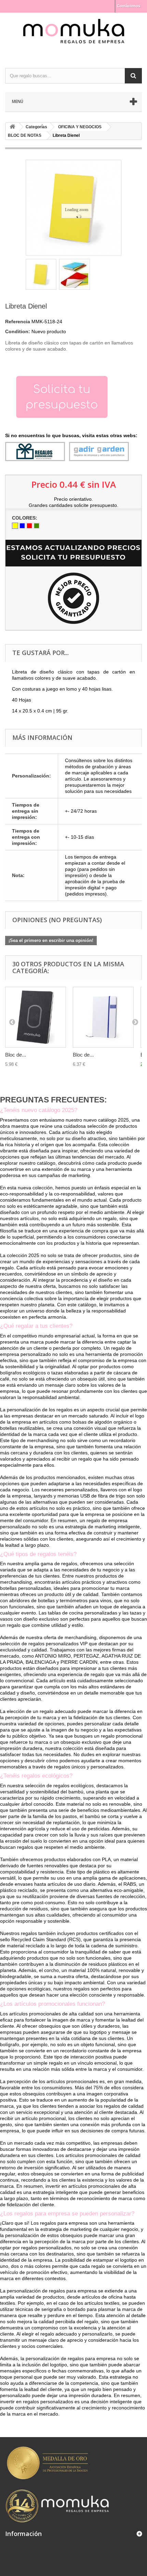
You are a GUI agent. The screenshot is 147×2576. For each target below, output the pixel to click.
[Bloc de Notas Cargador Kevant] (36, 1017)
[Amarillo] (15, 526)
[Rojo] (29, 526)
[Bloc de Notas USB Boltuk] (103, 1017)
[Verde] (37, 526)
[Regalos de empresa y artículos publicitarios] (73, 34)
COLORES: (25, 518)
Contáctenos (129, 6)
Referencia (18, 322)
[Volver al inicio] (12, 127)
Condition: (18, 331)
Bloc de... (16, 1055)
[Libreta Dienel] (41, 274)
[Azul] (22, 526)
